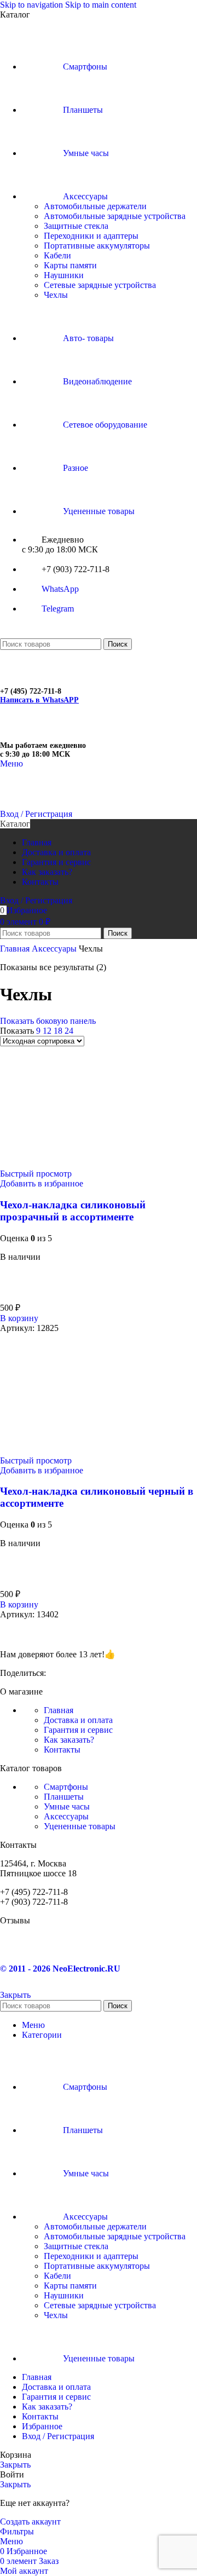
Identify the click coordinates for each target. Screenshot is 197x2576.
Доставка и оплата (78, 1720)
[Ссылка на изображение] (55, 1635)
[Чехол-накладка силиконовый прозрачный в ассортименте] (42, 1164)
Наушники (64, 275)
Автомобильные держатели (95, 206)
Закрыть (15, 1995)
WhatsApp (60, 589)
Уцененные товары (80, 1826)
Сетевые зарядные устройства (100, 285)
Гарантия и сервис (78, 1730)
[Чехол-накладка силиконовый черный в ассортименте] (30, 1451)
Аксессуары (55, 949)
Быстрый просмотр (36, 1174)
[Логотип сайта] (55, 633)
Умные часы (67, 1806)
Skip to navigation (33, 5)
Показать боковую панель (48, 1021)
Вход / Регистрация (58, 2436)
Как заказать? (69, 1740)
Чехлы (56, 295)
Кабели (57, 255)
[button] (19, 1318)
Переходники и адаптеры (91, 236)
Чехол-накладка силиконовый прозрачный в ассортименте (73, 1211)
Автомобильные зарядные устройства (115, 216)
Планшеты (64, 1797)
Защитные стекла (76, 226)
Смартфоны (66, 1787)
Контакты (62, 1750)
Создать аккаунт (30, 2522)
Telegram (58, 609)
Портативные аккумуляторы (97, 246)
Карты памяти (70, 265)
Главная (16, 949)
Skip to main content (101, 5)
